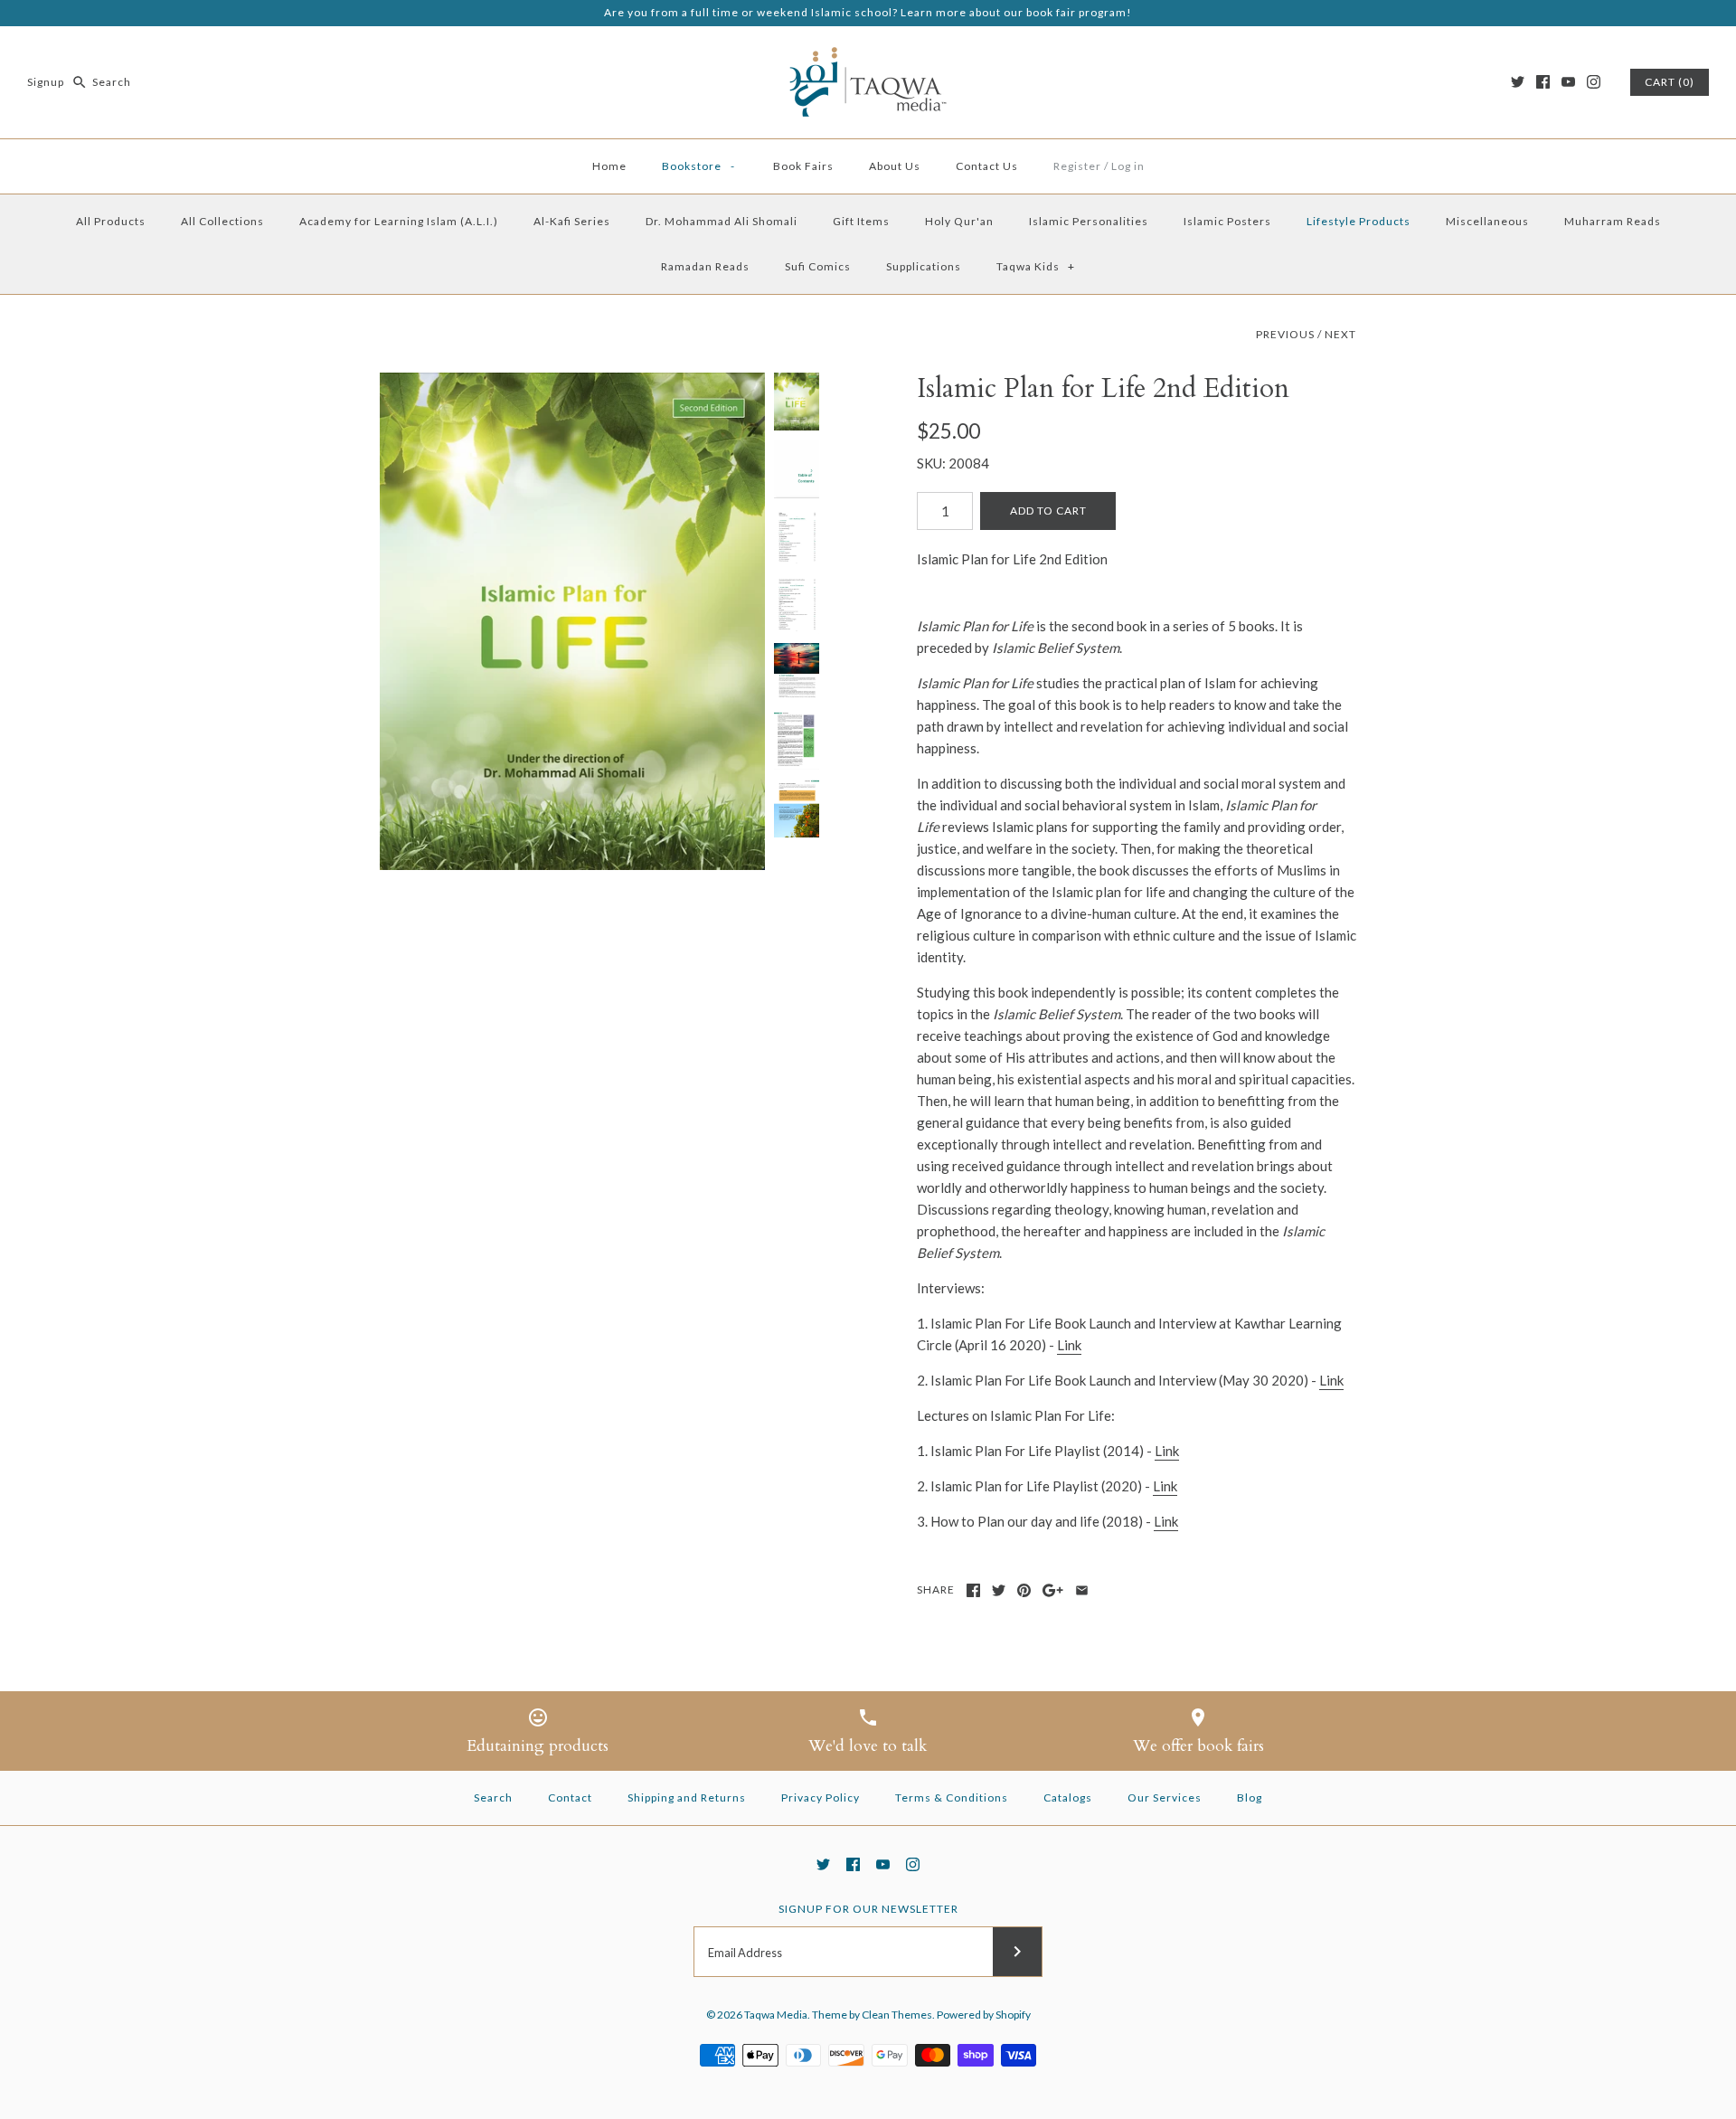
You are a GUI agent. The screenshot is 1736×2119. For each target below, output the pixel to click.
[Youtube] (1568, 82)
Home (609, 166)
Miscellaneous (1487, 221)
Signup (46, 82)
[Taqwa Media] (868, 55)
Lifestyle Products (1359, 221)
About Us (895, 166)
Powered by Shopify (984, 2015)
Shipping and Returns (687, 1797)
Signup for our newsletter (868, 1909)
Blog (1250, 1797)
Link (1069, 1345)
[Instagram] (1594, 82)
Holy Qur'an (959, 221)
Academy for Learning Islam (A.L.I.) (399, 221)
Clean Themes (897, 2015)
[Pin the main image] (1024, 1590)
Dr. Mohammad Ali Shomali (722, 221)
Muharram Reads (1613, 221)
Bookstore (699, 166)
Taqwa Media (776, 2015)
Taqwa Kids (1036, 266)
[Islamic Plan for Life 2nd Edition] (572, 622)
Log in (1128, 166)
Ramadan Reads (705, 266)
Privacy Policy (821, 1797)
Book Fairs (803, 166)
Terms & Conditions (952, 1797)
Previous (1285, 334)
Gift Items (861, 221)
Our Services (1165, 1797)
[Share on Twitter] (999, 1590)
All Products (111, 221)
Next (1340, 334)
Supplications (924, 266)
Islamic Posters (1227, 221)
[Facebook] (1543, 82)
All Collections (222, 221)
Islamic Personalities (1089, 221)
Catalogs (1068, 1797)
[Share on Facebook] (973, 1590)
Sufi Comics (818, 266)
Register (1077, 166)
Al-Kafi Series (572, 221)
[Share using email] (1082, 1590)
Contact (570, 1797)
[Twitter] (1518, 82)
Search (493, 1797)
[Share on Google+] (1053, 1590)
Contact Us (987, 166)
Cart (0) (1670, 82)
